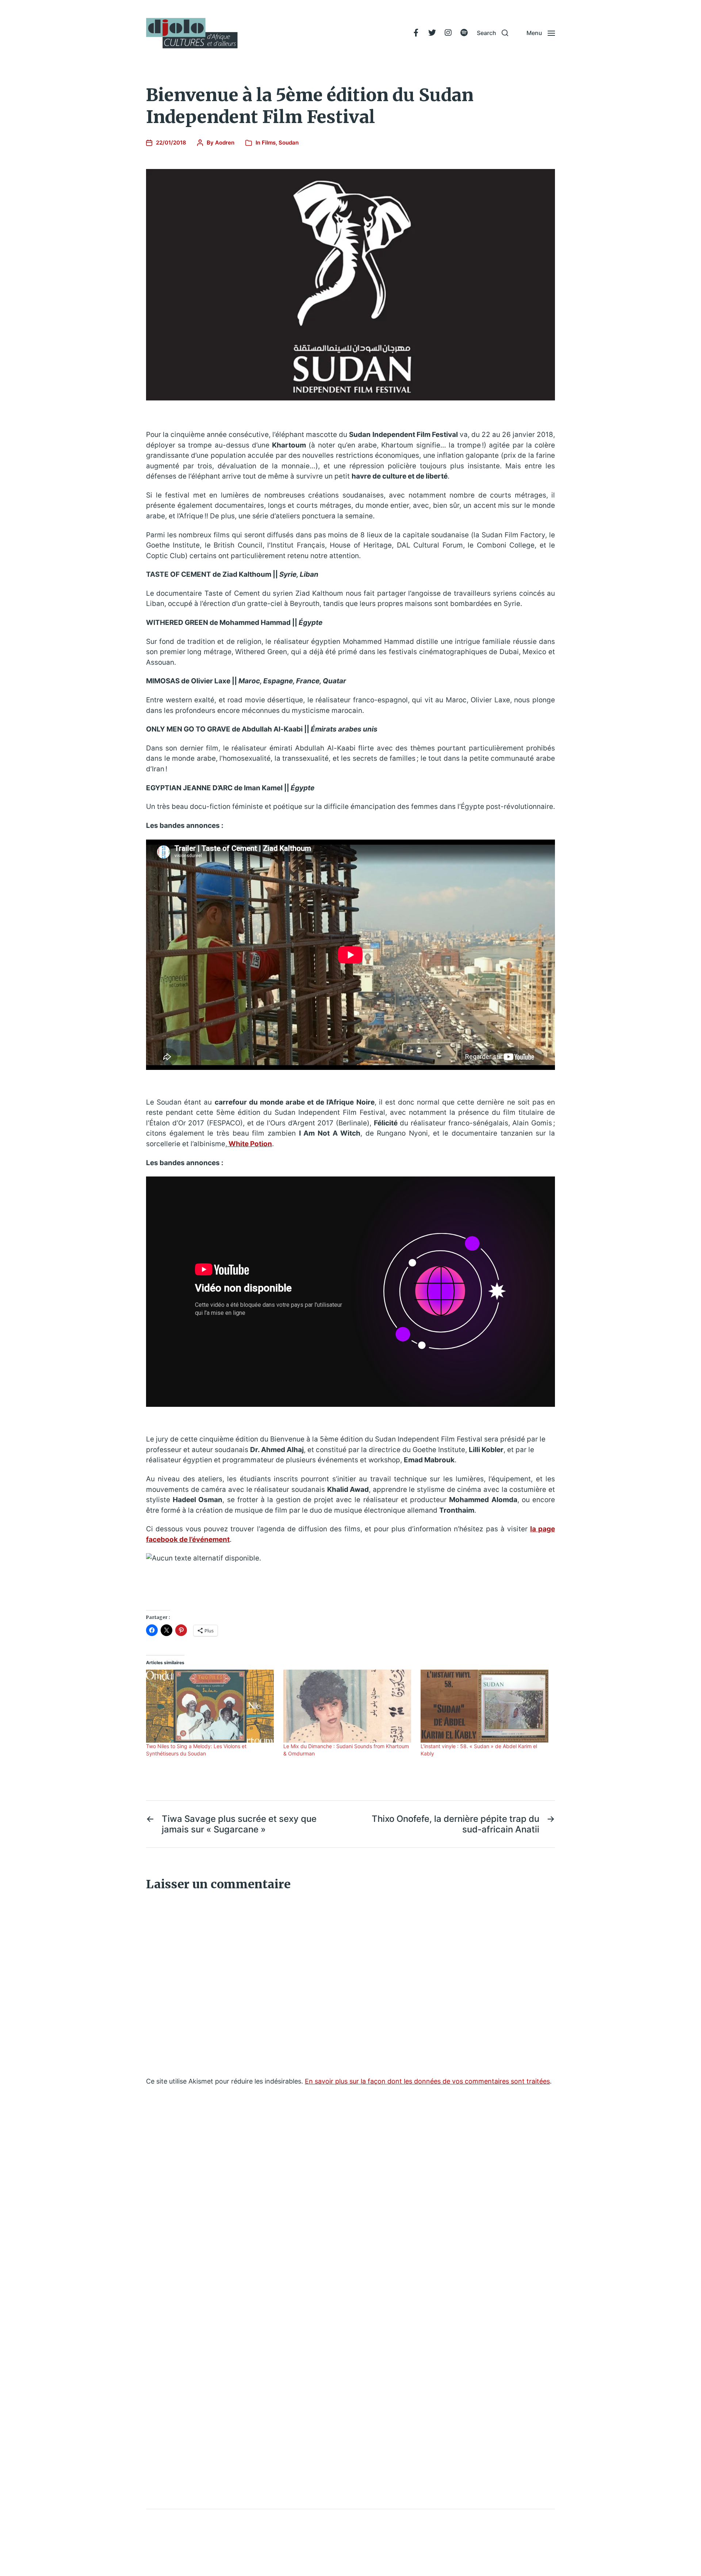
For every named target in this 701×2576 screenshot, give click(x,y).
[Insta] (448, 33)
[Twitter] (432, 33)
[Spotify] (464, 33)
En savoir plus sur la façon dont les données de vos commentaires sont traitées (427, 2081)
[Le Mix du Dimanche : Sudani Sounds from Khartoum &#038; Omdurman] (348, 1706)
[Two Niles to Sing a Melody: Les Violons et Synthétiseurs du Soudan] (211, 1706)
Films (269, 143)
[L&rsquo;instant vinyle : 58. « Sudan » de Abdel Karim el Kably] (486, 1706)
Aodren (225, 143)
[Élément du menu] (416, 33)
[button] (493, 33)
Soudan (289, 143)
